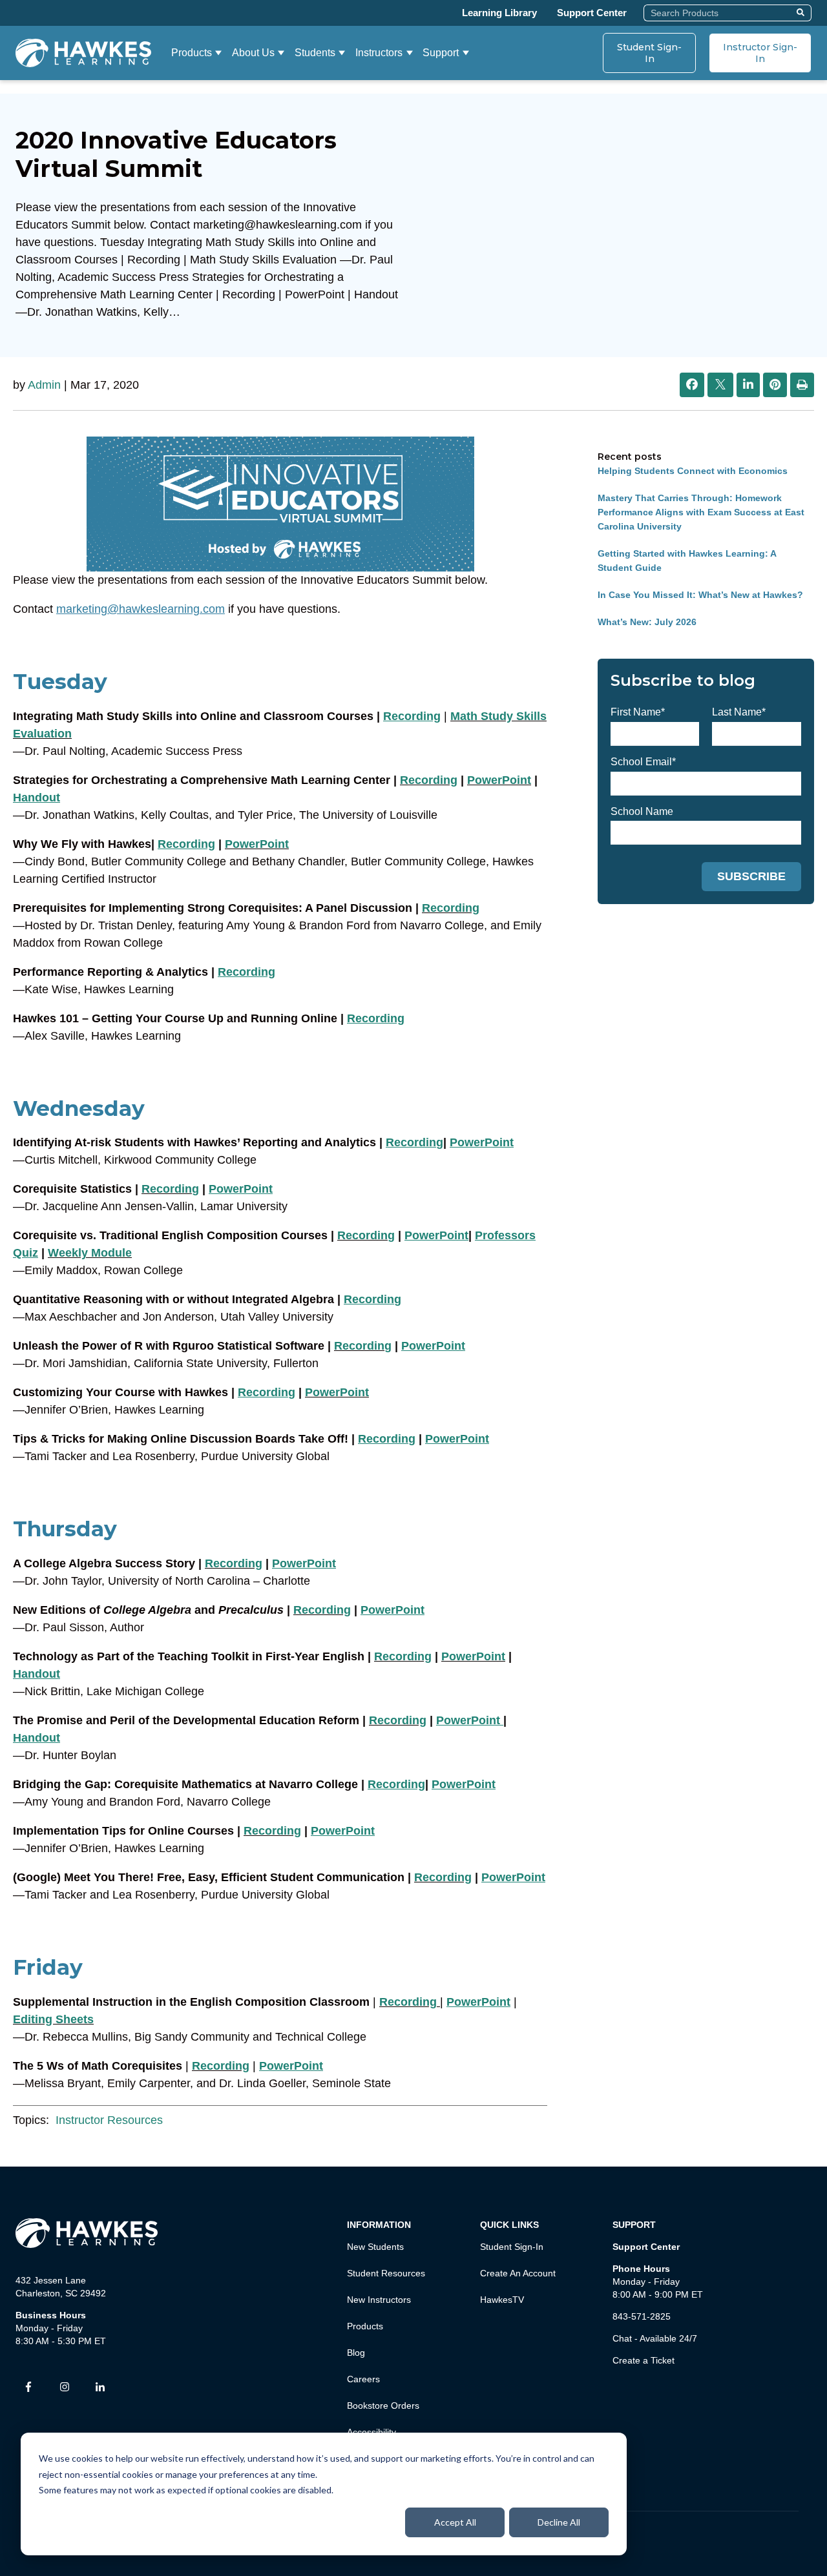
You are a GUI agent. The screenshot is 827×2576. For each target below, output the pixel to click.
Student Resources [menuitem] (386, 2273)
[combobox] (718, 13)
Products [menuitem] (365, 2326)
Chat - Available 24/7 (655, 2338)
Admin (44, 385)
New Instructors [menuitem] (379, 2300)
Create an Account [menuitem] (518, 2273)
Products (192, 53)
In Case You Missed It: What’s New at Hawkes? (700, 595)
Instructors (379, 53)
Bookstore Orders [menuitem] (383, 2406)
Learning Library (499, 13)
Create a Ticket (644, 2360)
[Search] (802, 13)
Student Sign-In (649, 53)
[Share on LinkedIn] (748, 385)
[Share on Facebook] (692, 385)
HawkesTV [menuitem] (502, 2300)
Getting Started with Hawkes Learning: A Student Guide (687, 561)
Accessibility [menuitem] (372, 2432)
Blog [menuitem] (356, 2353)
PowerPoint (499, 780)
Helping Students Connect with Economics (693, 471)
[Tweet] (720, 386)
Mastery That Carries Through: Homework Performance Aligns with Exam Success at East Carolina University (701, 512)
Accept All (455, 2522)
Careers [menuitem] (363, 2379)
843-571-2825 (642, 2316)
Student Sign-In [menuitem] (512, 2247)
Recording (429, 780)
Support (441, 53)
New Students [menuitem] (375, 2247)
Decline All (559, 2522)
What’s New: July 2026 (647, 622)
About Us (253, 53)
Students (315, 53)
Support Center (592, 13)
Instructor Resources (109, 2120)
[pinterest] (775, 385)
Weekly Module (90, 1253)
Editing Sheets (53, 2019)
